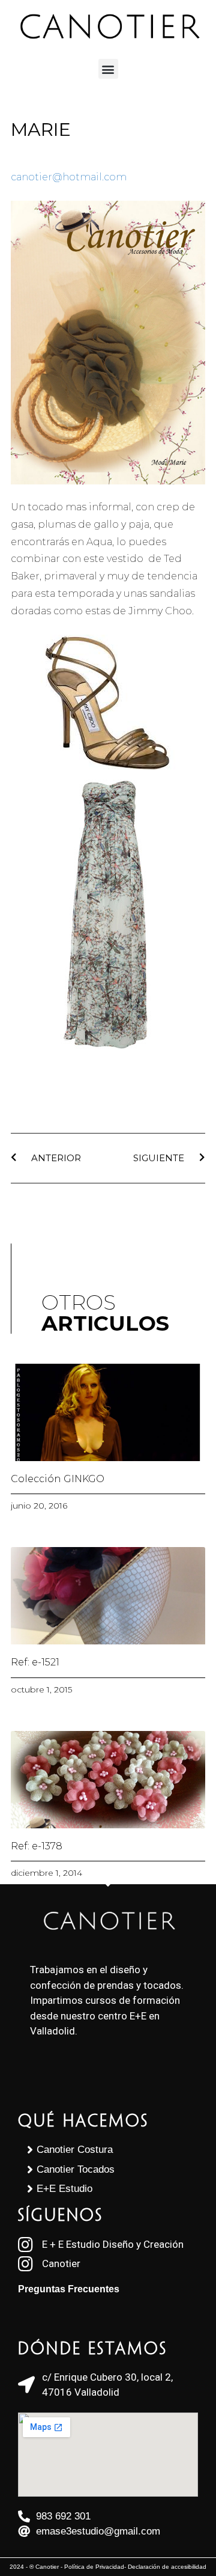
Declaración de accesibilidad (167, 2567)
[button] (108, 69)
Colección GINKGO (58, 1479)
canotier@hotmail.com (69, 177)
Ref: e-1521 (35, 1662)
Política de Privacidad (94, 2567)
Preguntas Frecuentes (69, 2289)
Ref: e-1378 (37, 1846)
